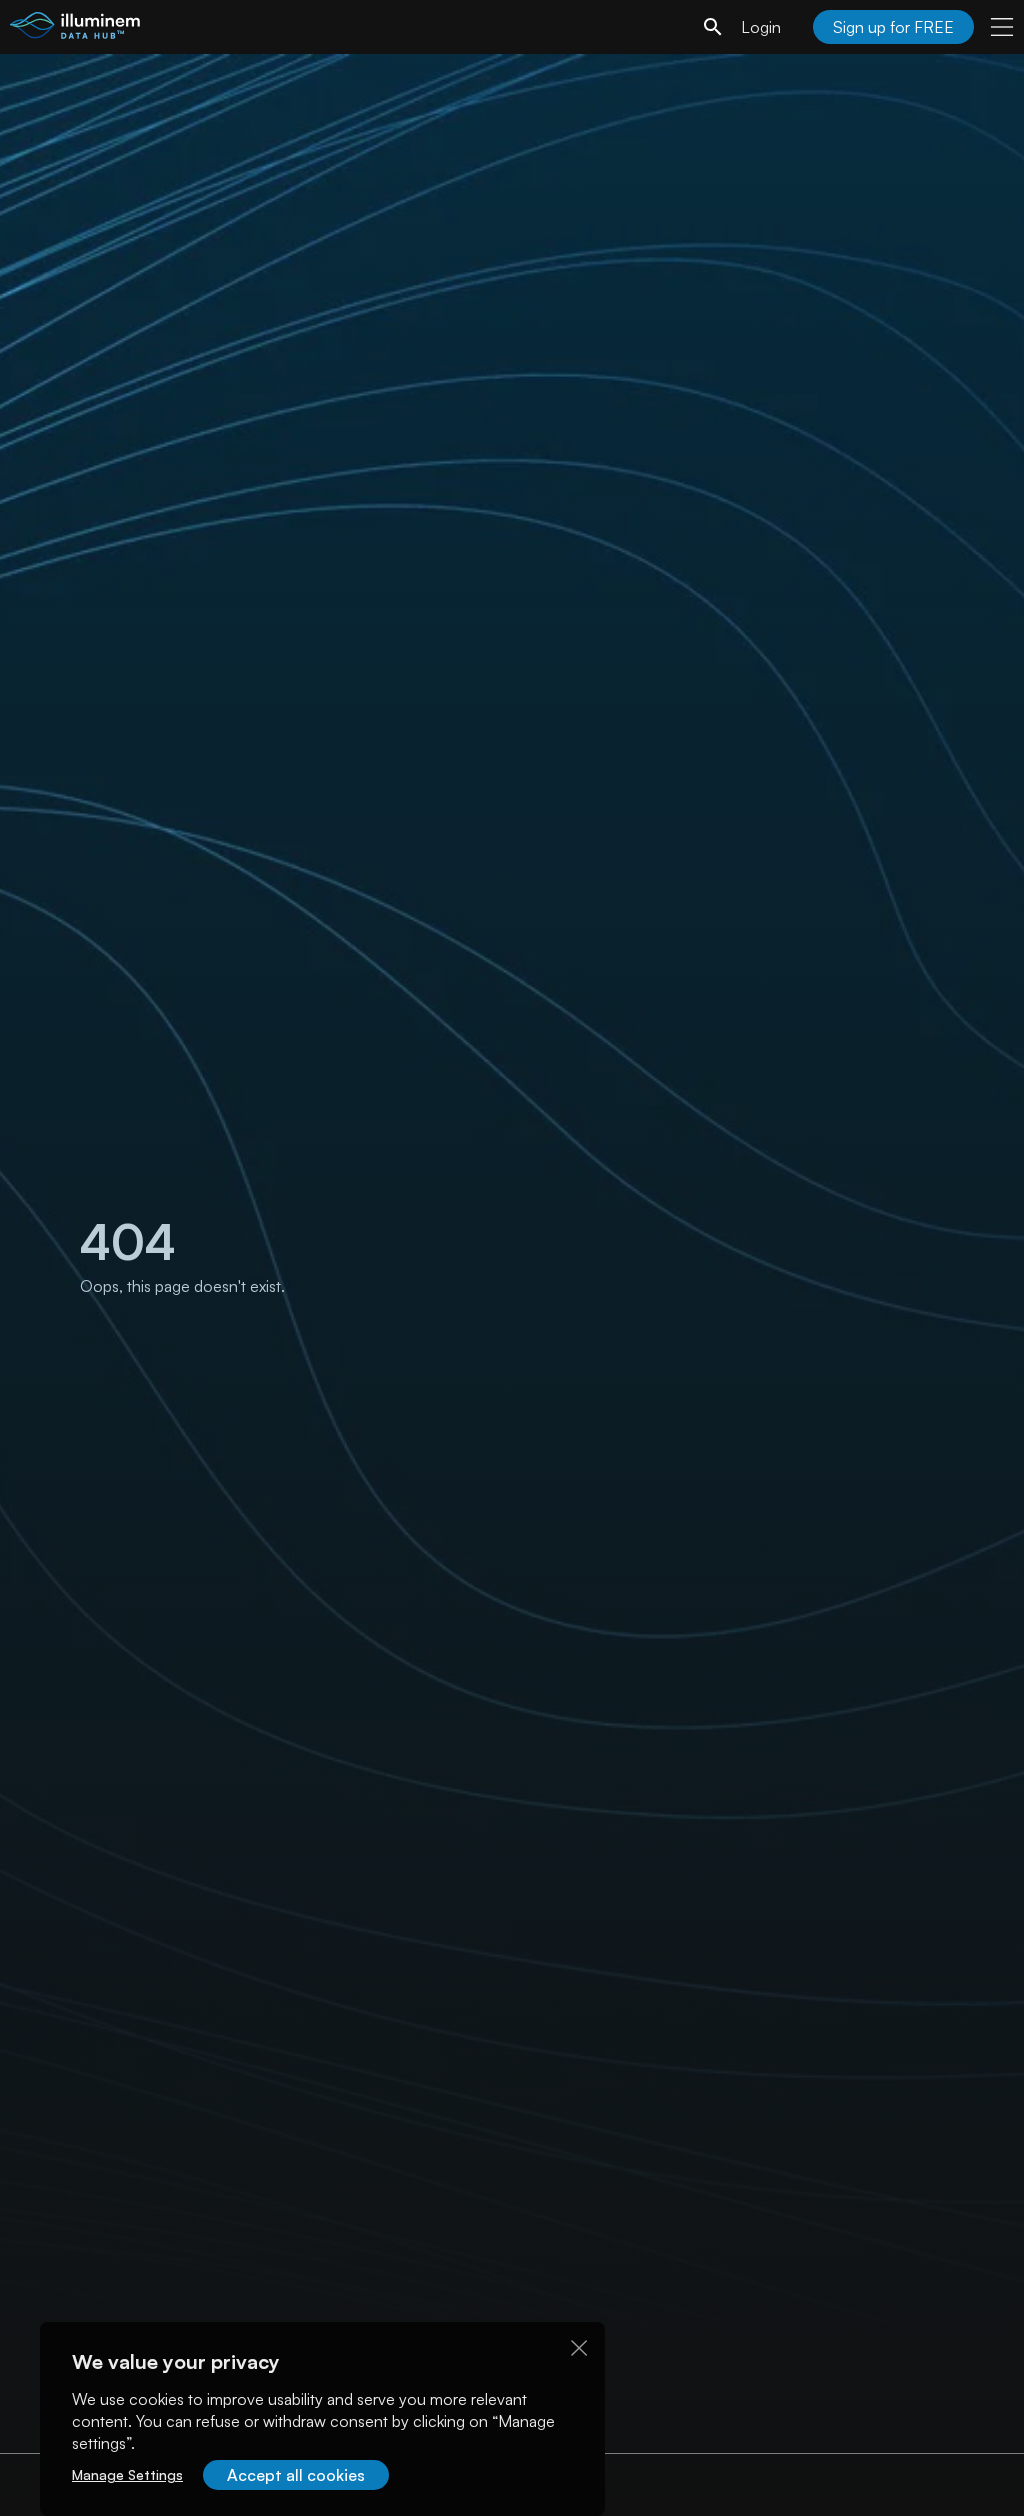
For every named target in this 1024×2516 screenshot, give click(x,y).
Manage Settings (127, 2474)
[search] (713, 27)
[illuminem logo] (75, 29)
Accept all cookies (296, 2475)
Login (761, 27)
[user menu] (1002, 27)
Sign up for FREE (893, 27)
